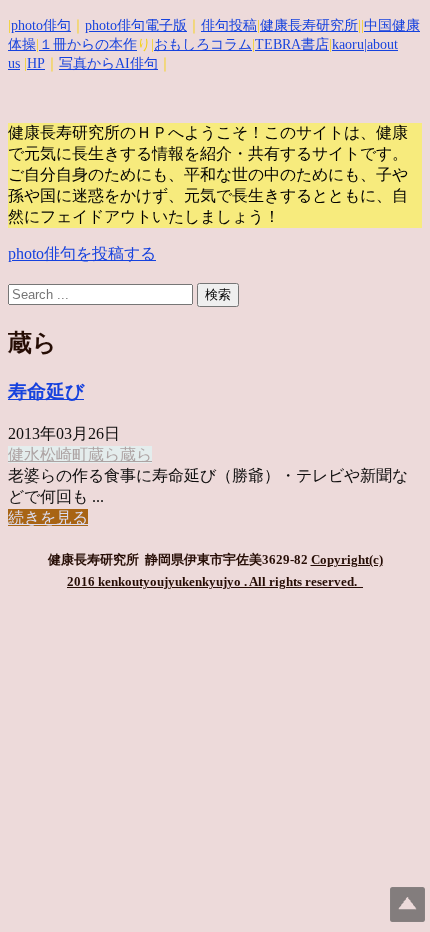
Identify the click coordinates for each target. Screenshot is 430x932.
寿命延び (46, 391)
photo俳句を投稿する (82, 253)
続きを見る (48, 517)
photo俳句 (41, 25)
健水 (24, 454)
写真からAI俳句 (108, 63)
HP (36, 63)
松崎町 (64, 454)
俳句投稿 (229, 25)
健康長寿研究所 (309, 25)
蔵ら (104, 454)
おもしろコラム (203, 44)
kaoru (348, 44)
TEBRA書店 (292, 44)
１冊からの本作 (88, 44)
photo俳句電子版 (136, 25)
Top (407, 904)
